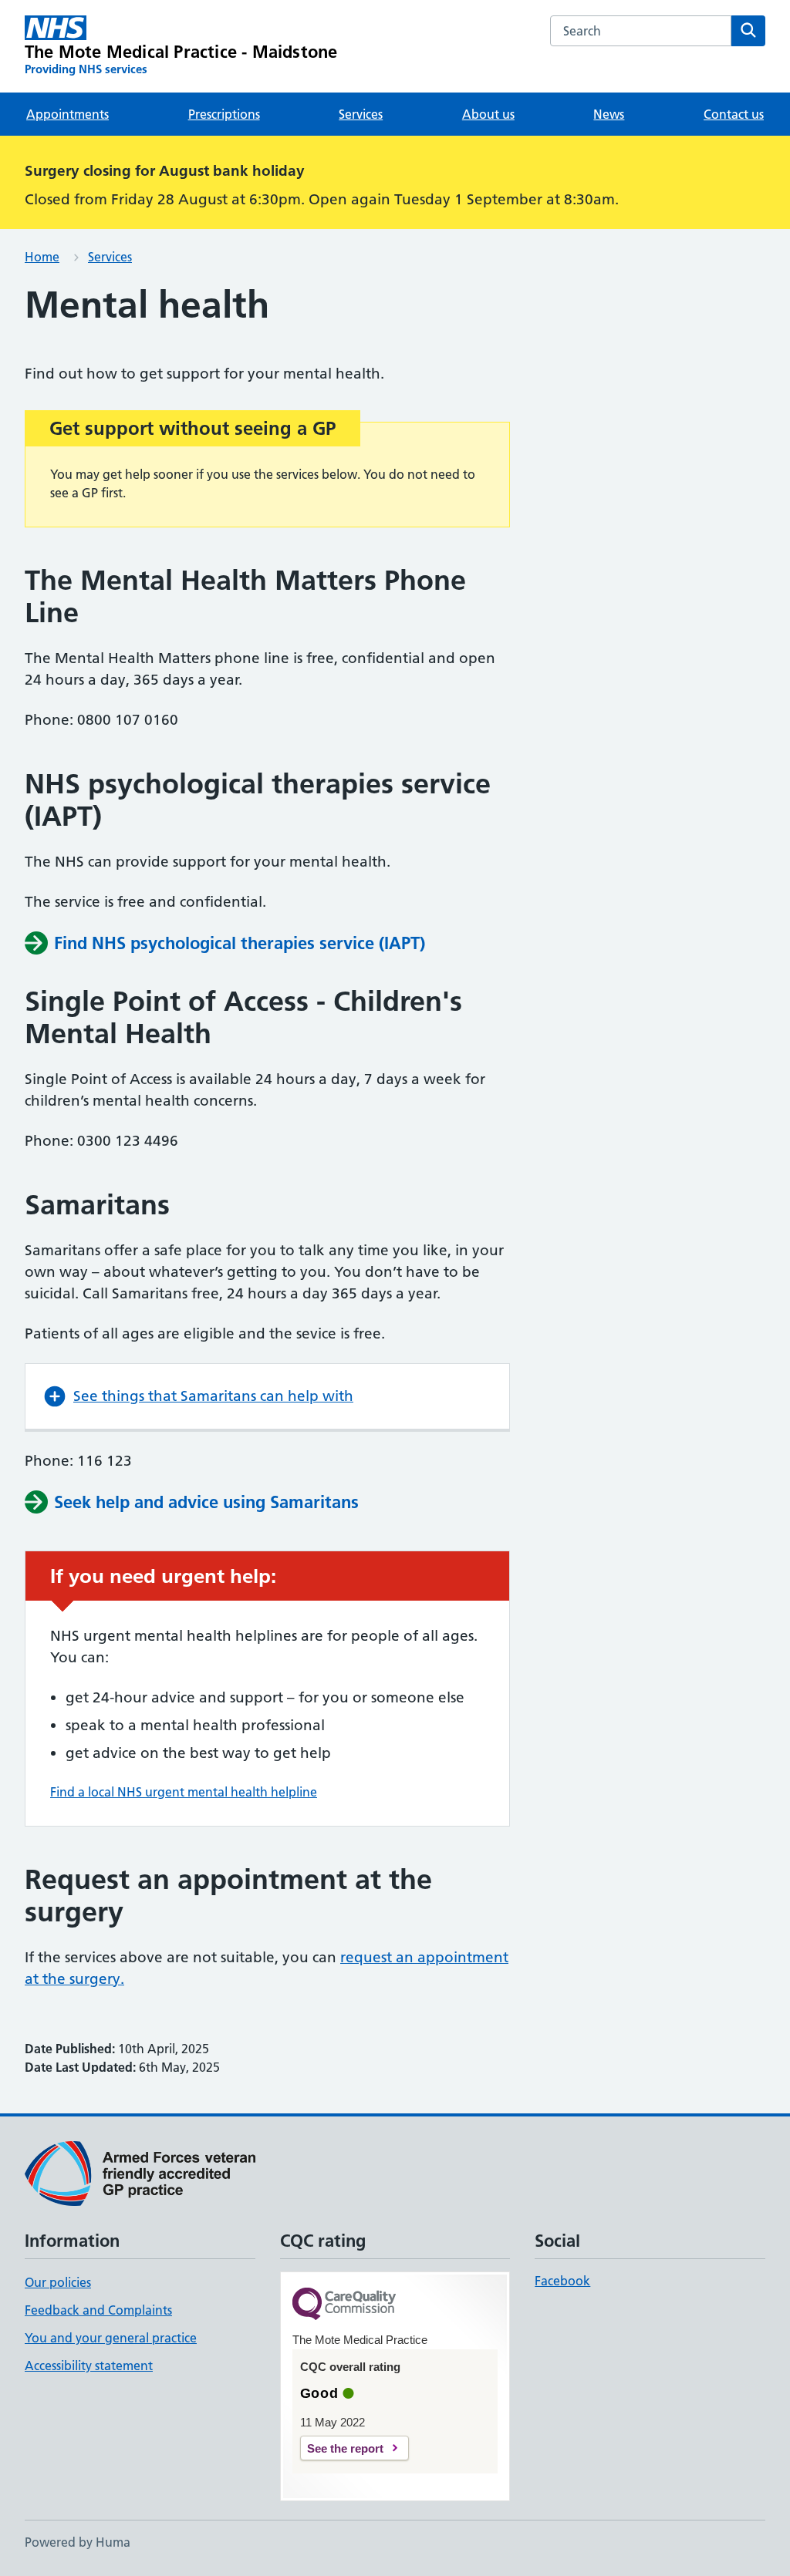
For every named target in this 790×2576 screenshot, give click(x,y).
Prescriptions (224, 114)
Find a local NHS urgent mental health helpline (184, 1792)
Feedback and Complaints (98, 2310)
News (609, 114)
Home (42, 257)
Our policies (58, 2282)
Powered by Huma (78, 2542)
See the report (345, 2448)
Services (361, 114)
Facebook (562, 2281)
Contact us (734, 114)
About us (488, 114)
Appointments (68, 114)
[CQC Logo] (344, 2305)
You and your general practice (111, 2338)
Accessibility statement (89, 2366)
